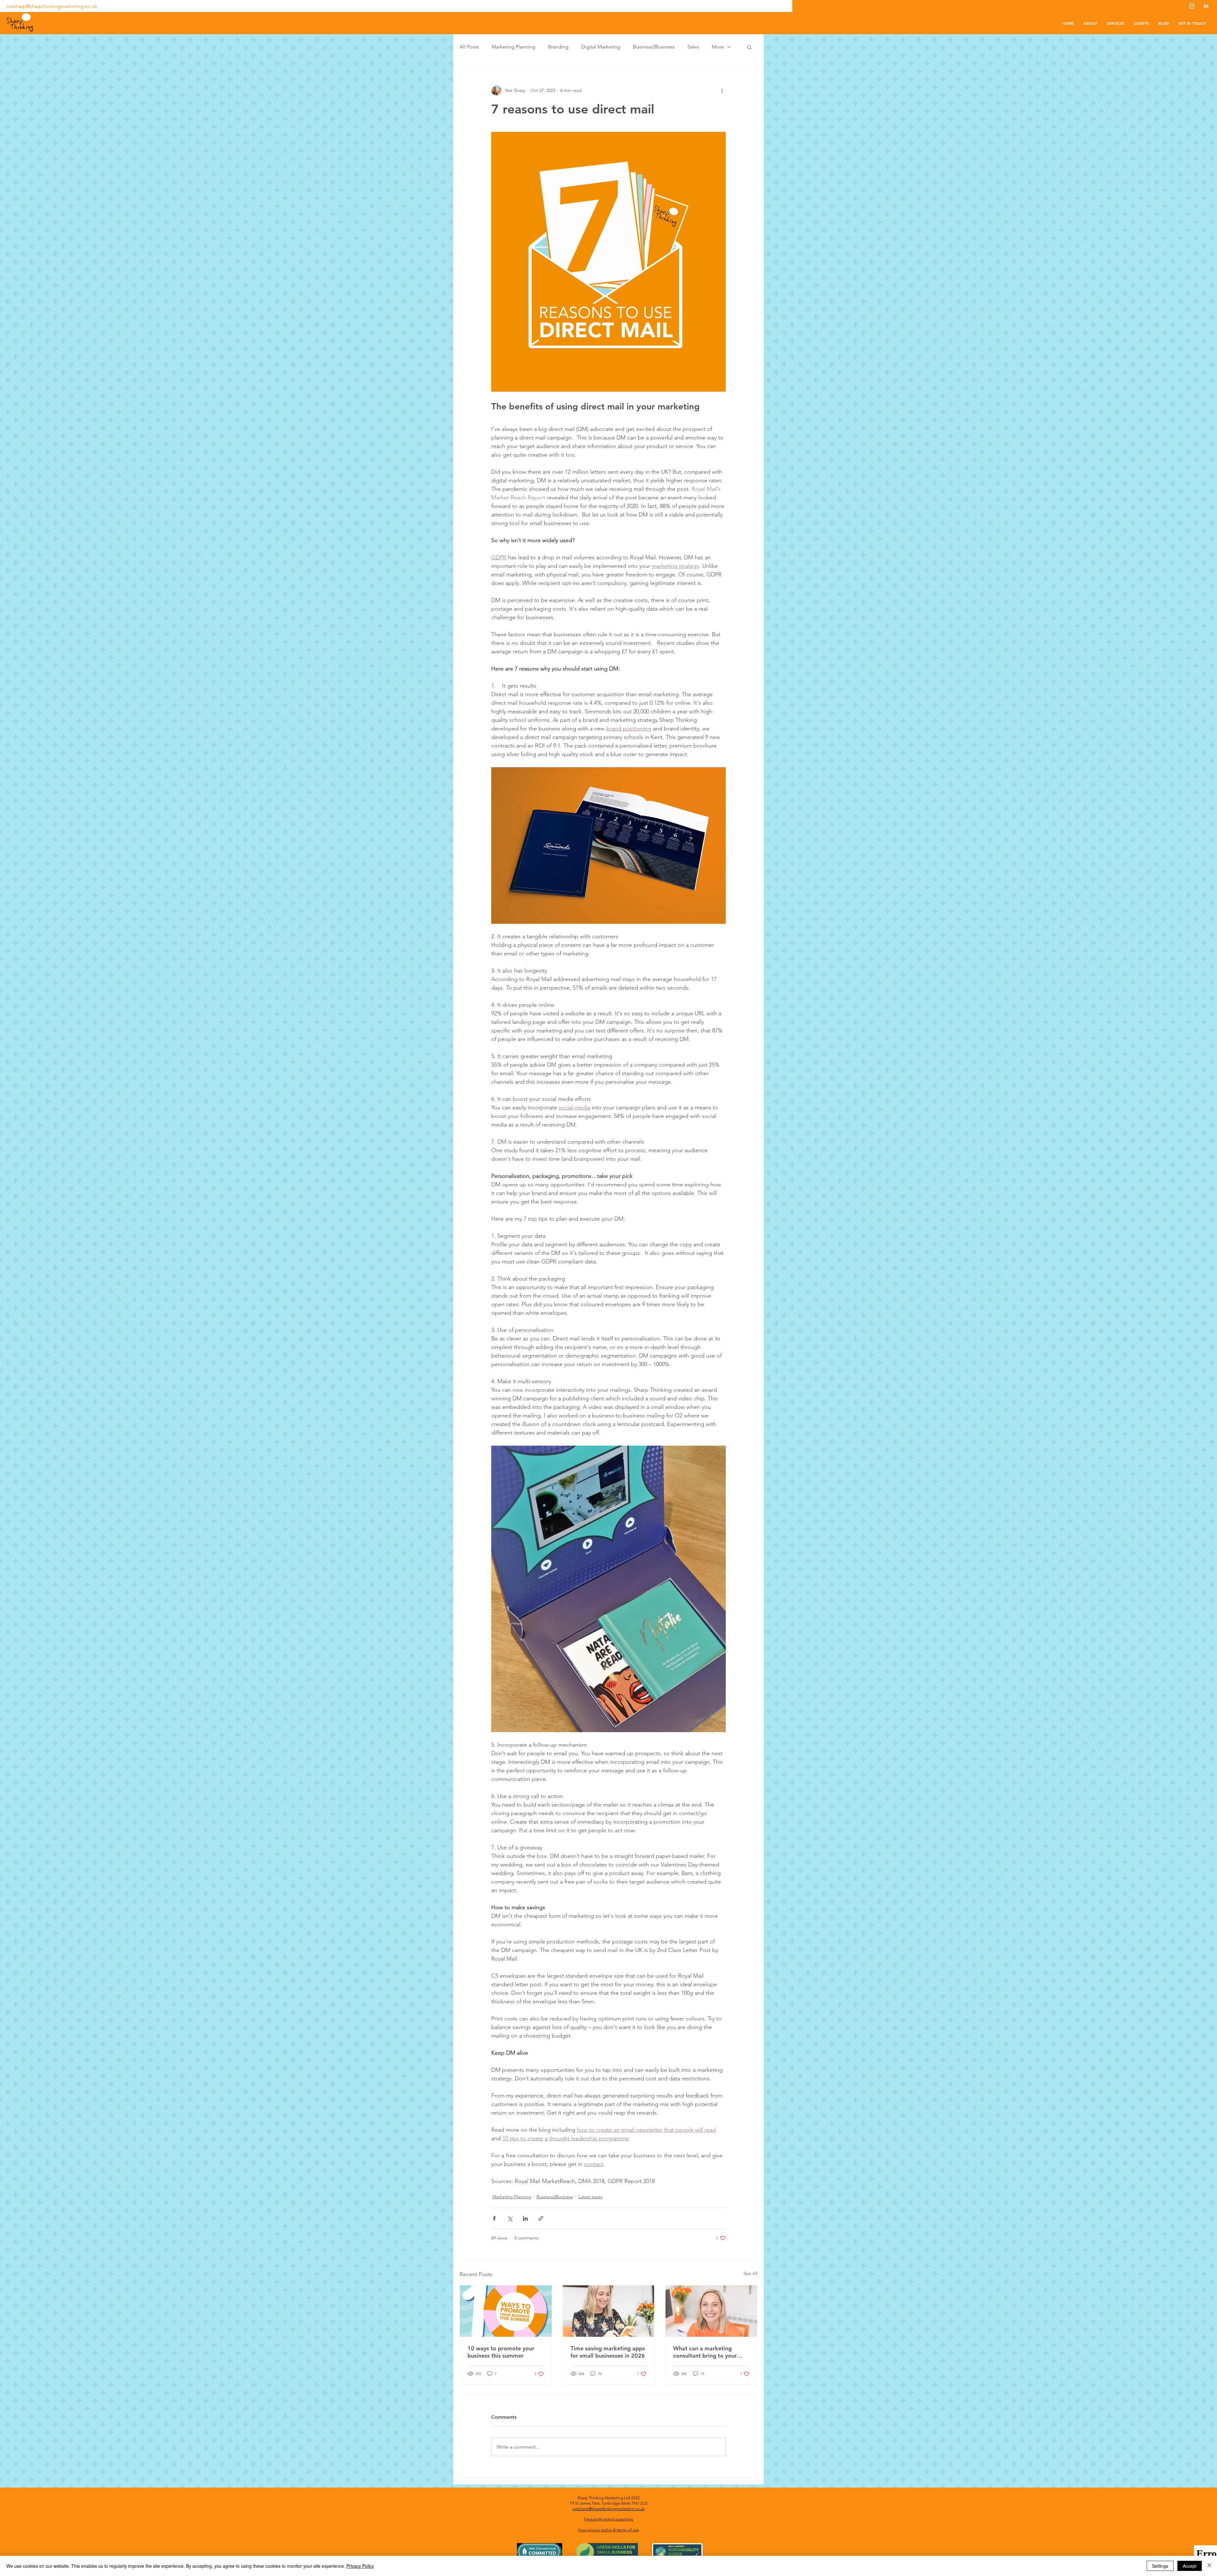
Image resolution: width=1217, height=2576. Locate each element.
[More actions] (722, 90)
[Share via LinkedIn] (525, 2218)
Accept (1190, 2566)
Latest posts (590, 2197)
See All (750, 2273)
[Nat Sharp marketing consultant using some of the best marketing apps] (609, 2311)
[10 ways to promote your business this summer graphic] (506, 2311)
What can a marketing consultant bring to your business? (705, 2352)
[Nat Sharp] (711, 2311)
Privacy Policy (360, 2566)
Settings (1160, 2566)
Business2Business (654, 47)
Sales (693, 47)
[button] (749, 47)
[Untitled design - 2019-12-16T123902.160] (1206, 6)
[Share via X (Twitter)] (510, 2218)
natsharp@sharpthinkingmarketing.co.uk (52, 6)
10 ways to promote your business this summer (501, 2352)
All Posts (469, 47)
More (718, 47)
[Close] (1209, 2566)
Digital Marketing (601, 47)
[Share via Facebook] (494, 2218)
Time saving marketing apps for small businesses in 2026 (608, 2352)
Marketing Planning (513, 47)
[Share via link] (541, 2218)
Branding (558, 47)
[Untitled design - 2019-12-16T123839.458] (1192, 6)
